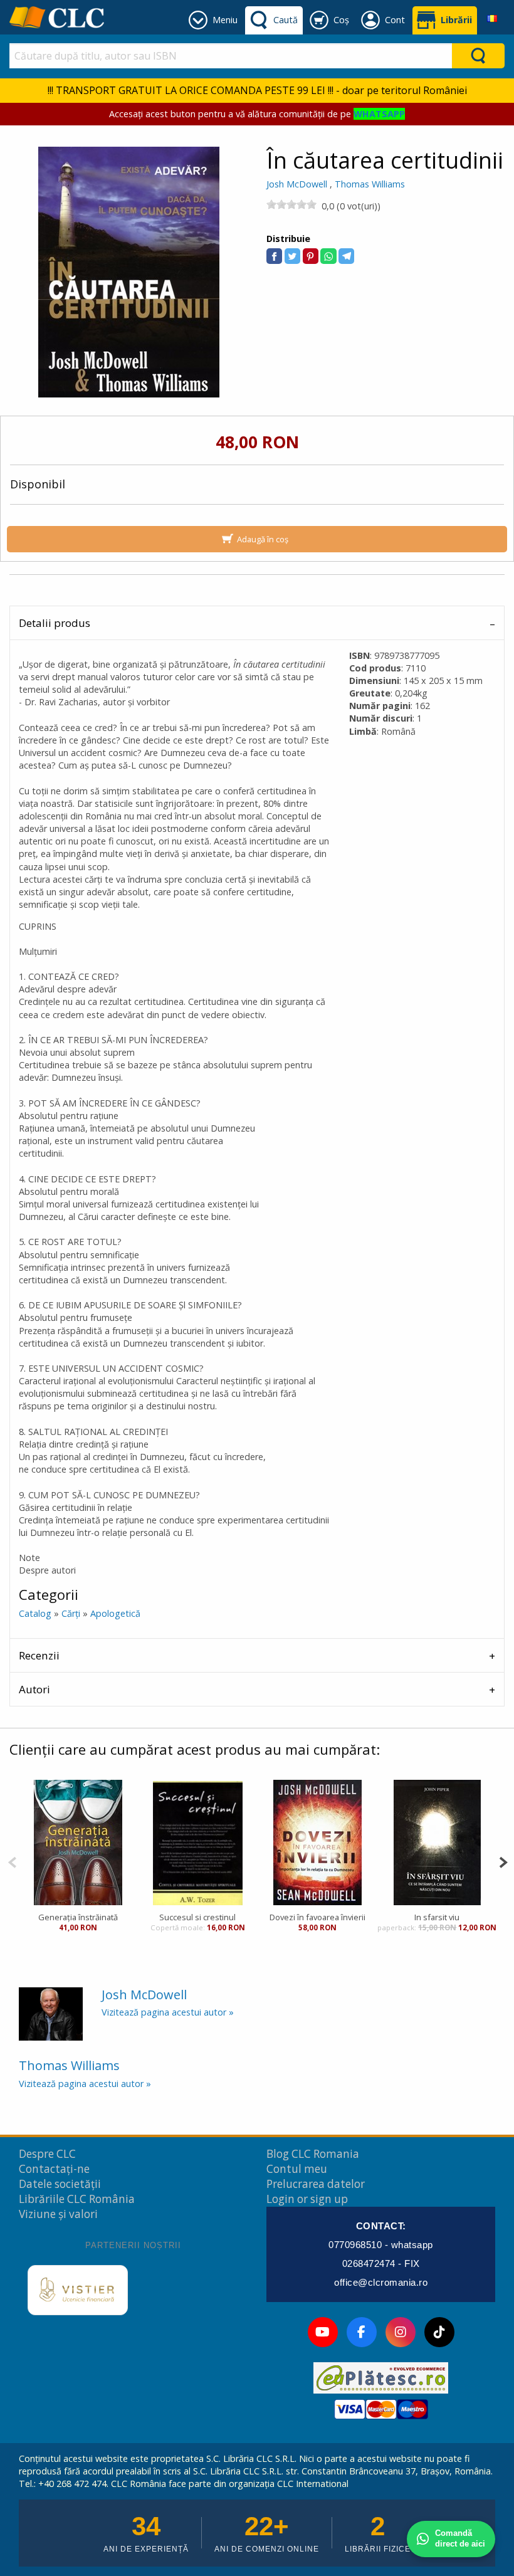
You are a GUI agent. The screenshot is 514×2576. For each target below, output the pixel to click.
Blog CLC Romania (313, 2154)
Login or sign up (307, 2199)
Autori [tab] (34, 1689)
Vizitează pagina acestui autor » (168, 2012)
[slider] (291, 204)
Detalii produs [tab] (55, 623)
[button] (274, 256)
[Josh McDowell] (51, 2013)
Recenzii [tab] (39, 1655)
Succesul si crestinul (197, 1917)
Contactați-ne (54, 2169)
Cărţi (71, 1613)
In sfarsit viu (437, 1917)
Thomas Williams (370, 184)
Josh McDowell (297, 184)
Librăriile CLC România (77, 2199)
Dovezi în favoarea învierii (317, 1917)
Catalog (35, 1613)
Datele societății (60, 2184)
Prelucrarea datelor (316, 2184)
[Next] (503, 1861)
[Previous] (12, 1861)
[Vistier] (78, 2290)
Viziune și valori (58, 2214)
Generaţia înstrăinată (78, 1917)
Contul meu (297, 2169)
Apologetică (115, 1613)
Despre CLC (47, 2154)
